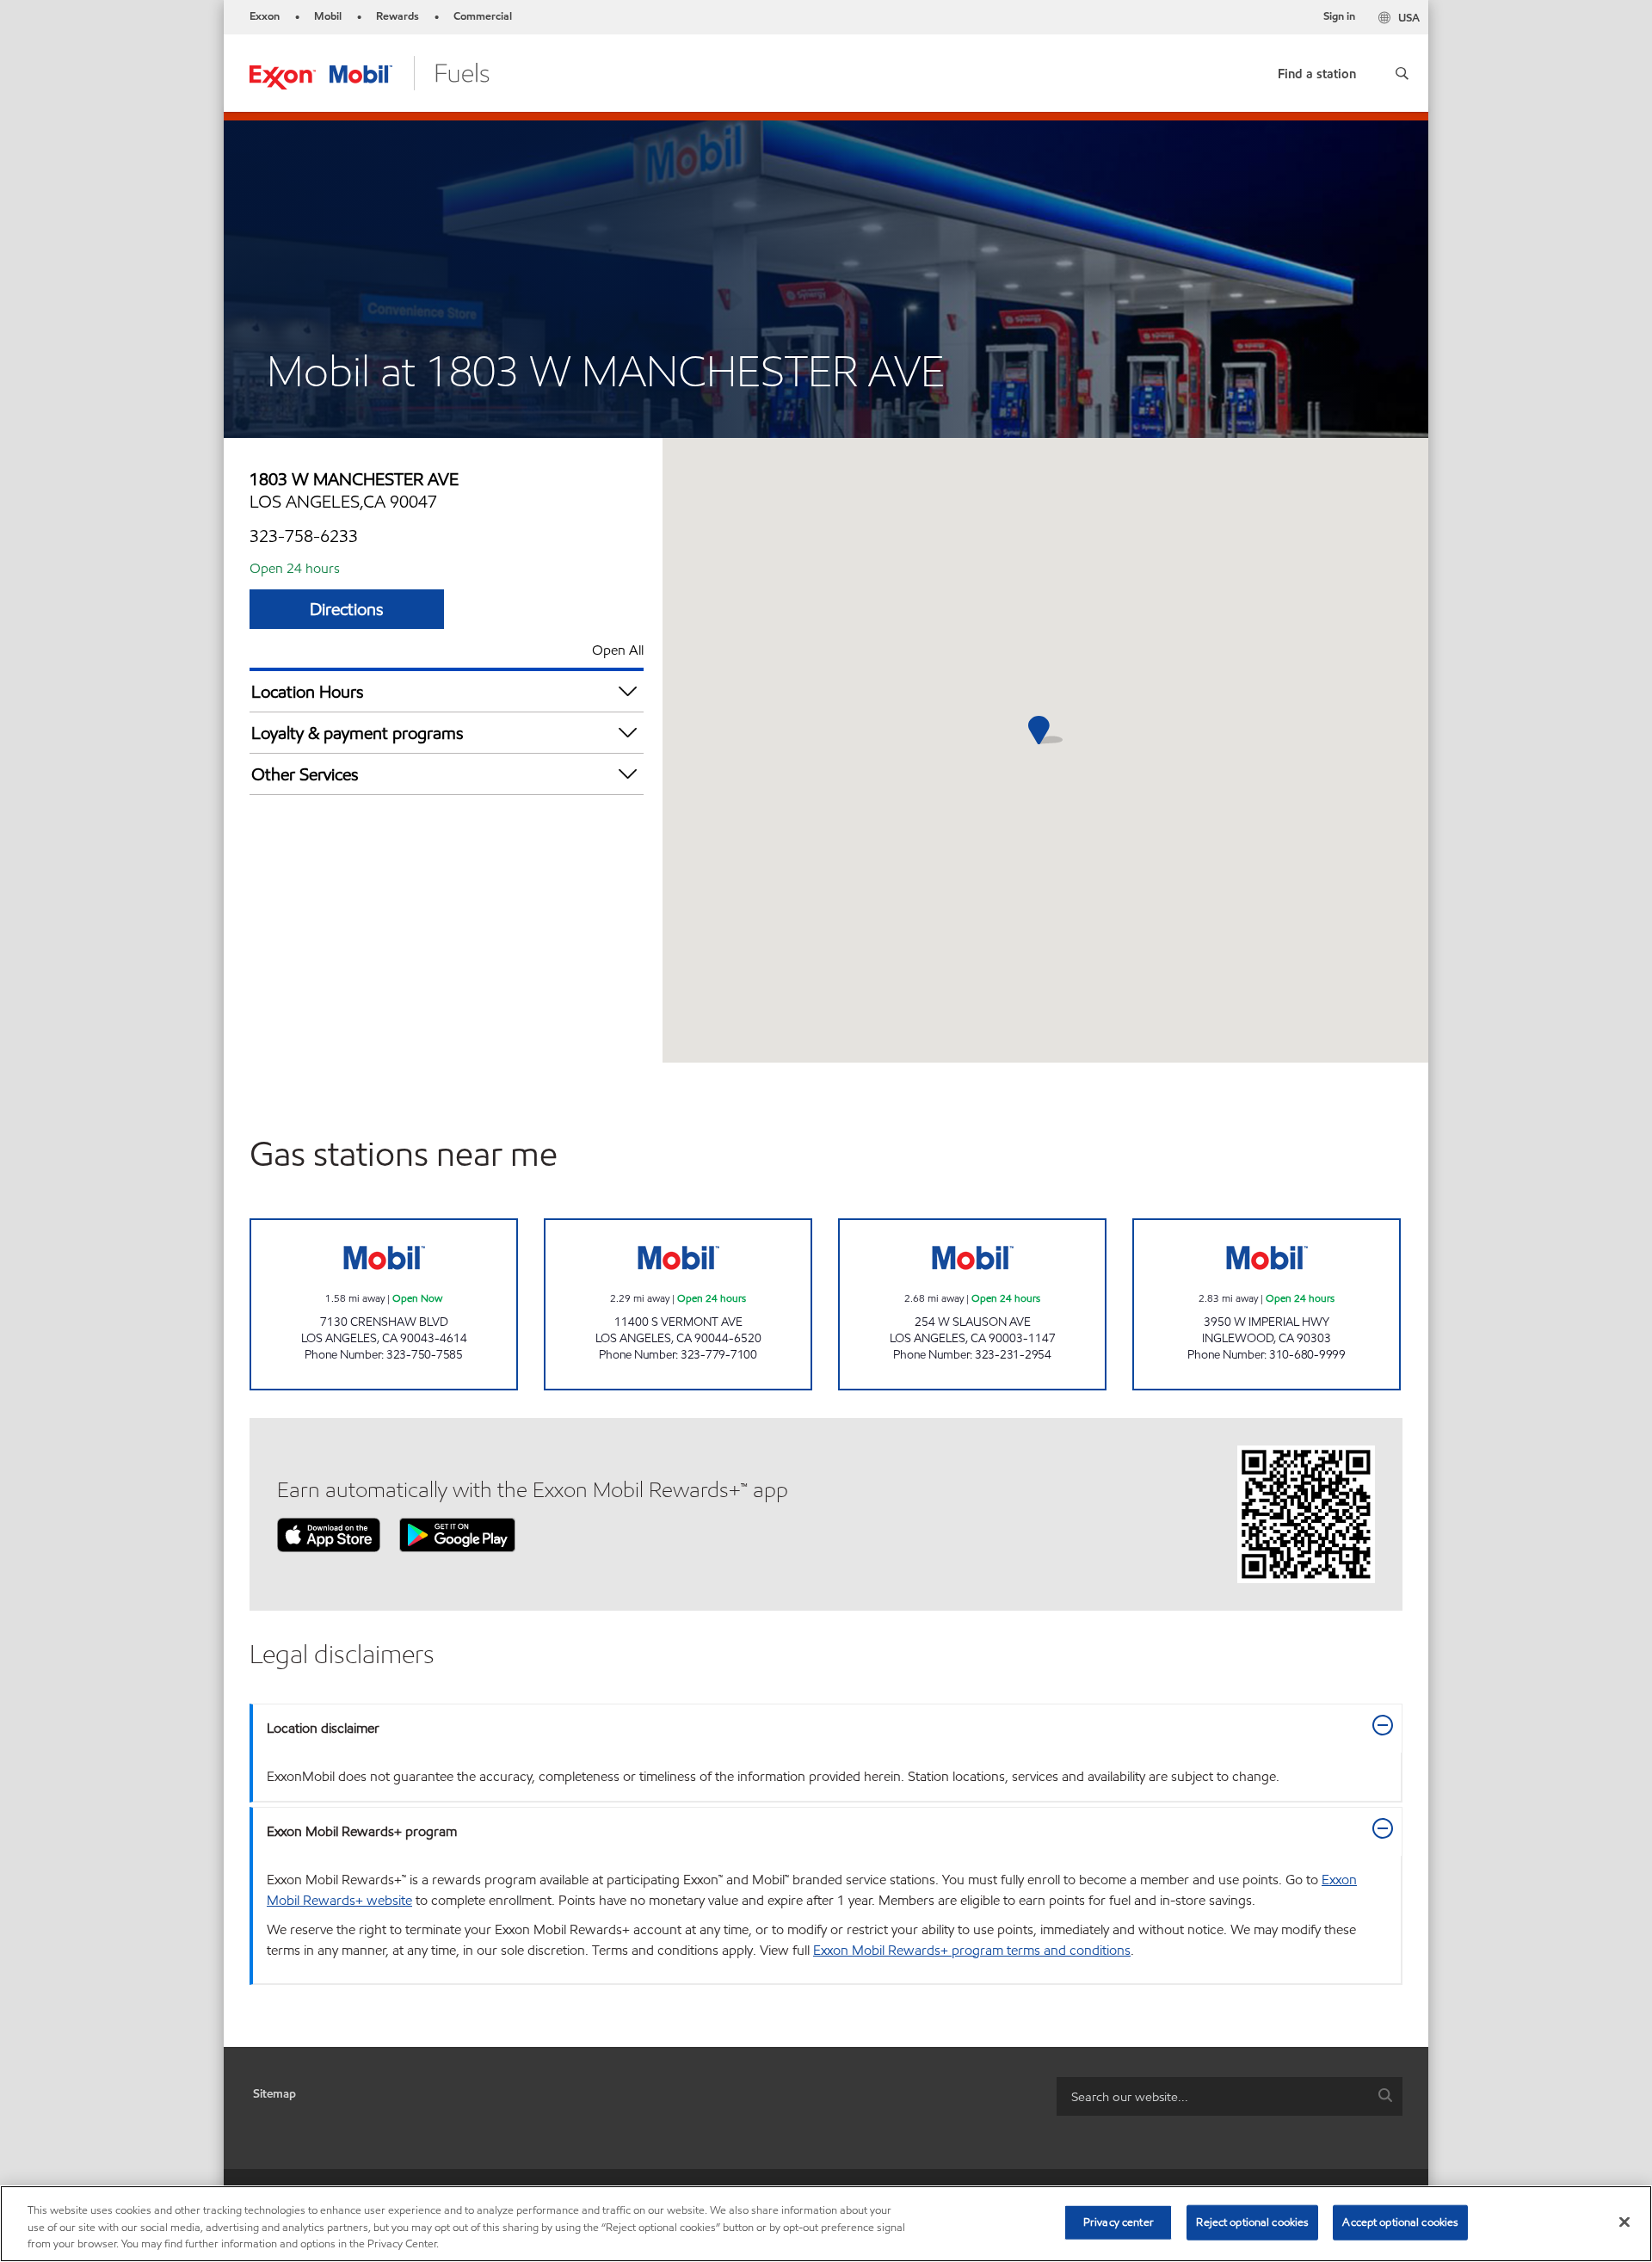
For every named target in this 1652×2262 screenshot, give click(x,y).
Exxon (265, 16)
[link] (1317, 70)
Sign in (1339, 16)
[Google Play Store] (457, 1534)
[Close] (1624, 2222)
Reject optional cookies (1252, 2222)
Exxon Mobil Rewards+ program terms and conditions (972, 1950)
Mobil (328, 16)
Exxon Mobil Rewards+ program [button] (362, 1831)
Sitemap (274, 2094)
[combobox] (1230, 2096)
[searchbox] (1212, 2096)
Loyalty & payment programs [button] (358, 733)
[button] (1402, 73)
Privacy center (1119, 2222)
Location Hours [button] (308, 692)
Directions (347, 609)
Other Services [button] (305, 774)
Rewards (398, 16)
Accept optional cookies (1400, 2222)
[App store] (329, 1534)
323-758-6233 (304, 536)
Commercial (483, 16)
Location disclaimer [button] (323, 1728)
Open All (618, 650)
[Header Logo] (370, 72)
